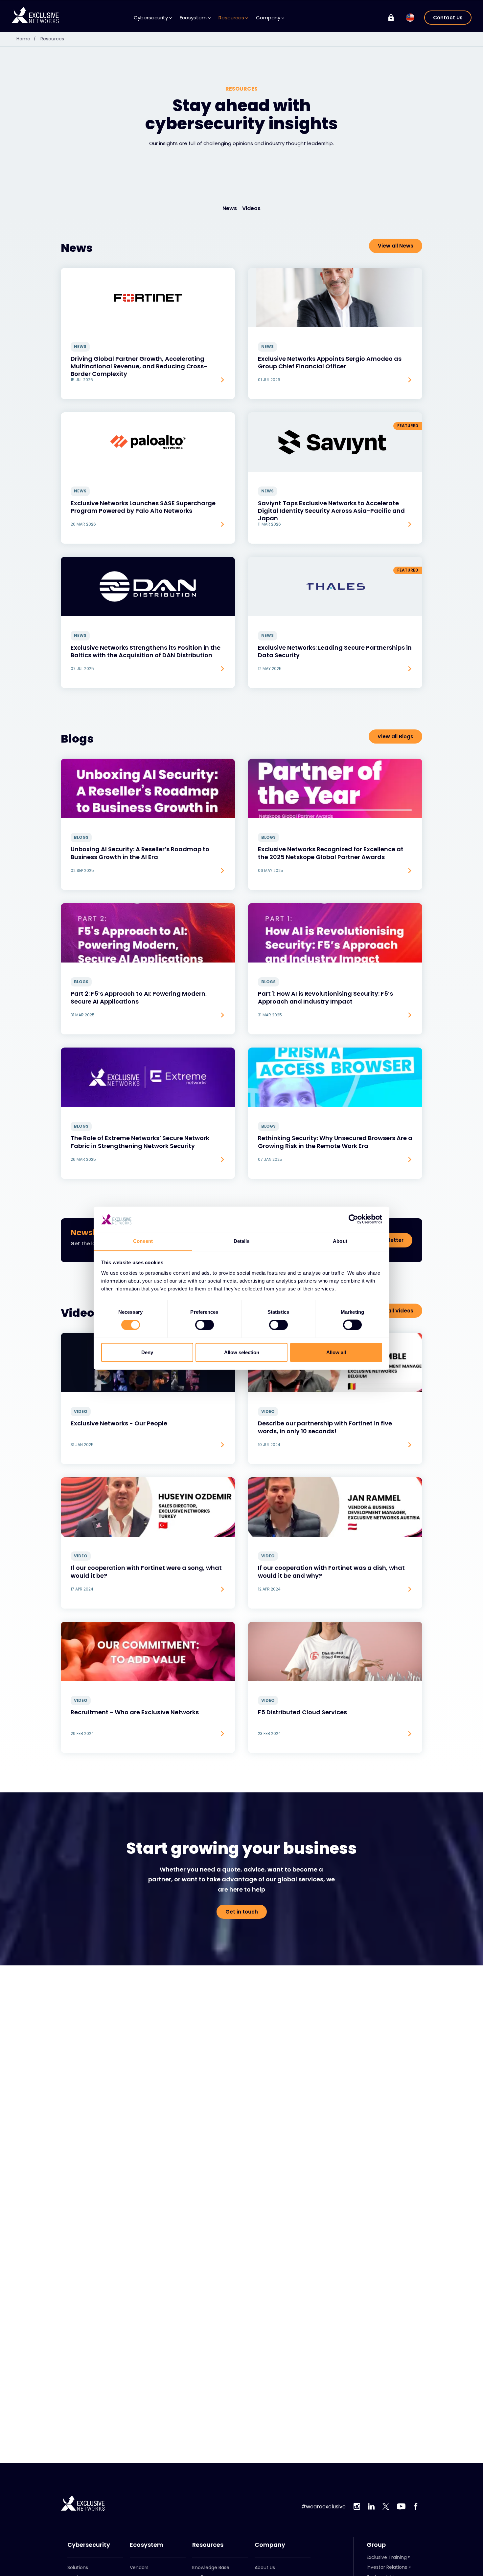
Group (376, 2545)
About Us (265, 2567)
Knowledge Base (211, 2567)
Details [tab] (242, 1241)
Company (270, 2545)
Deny (147, 1352)
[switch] (205, 1325)
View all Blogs (395, 736)
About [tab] (340, 1241)
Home (26, 39)
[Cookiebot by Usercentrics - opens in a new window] (353, 1219)
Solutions (78, 2567)
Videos (251, 208)
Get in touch (242, 1912)
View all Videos (394, 1311)
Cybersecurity (89, 2545)
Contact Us (448, 18)
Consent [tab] (143, 1241)
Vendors (139, 2567)
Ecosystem (147, 2545)
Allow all (336, 1352)
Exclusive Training (387, 2557)
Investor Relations (387, 2567)
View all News (396, 246)
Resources (52, 39)
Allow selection (242, 1352)
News (230, 208)
